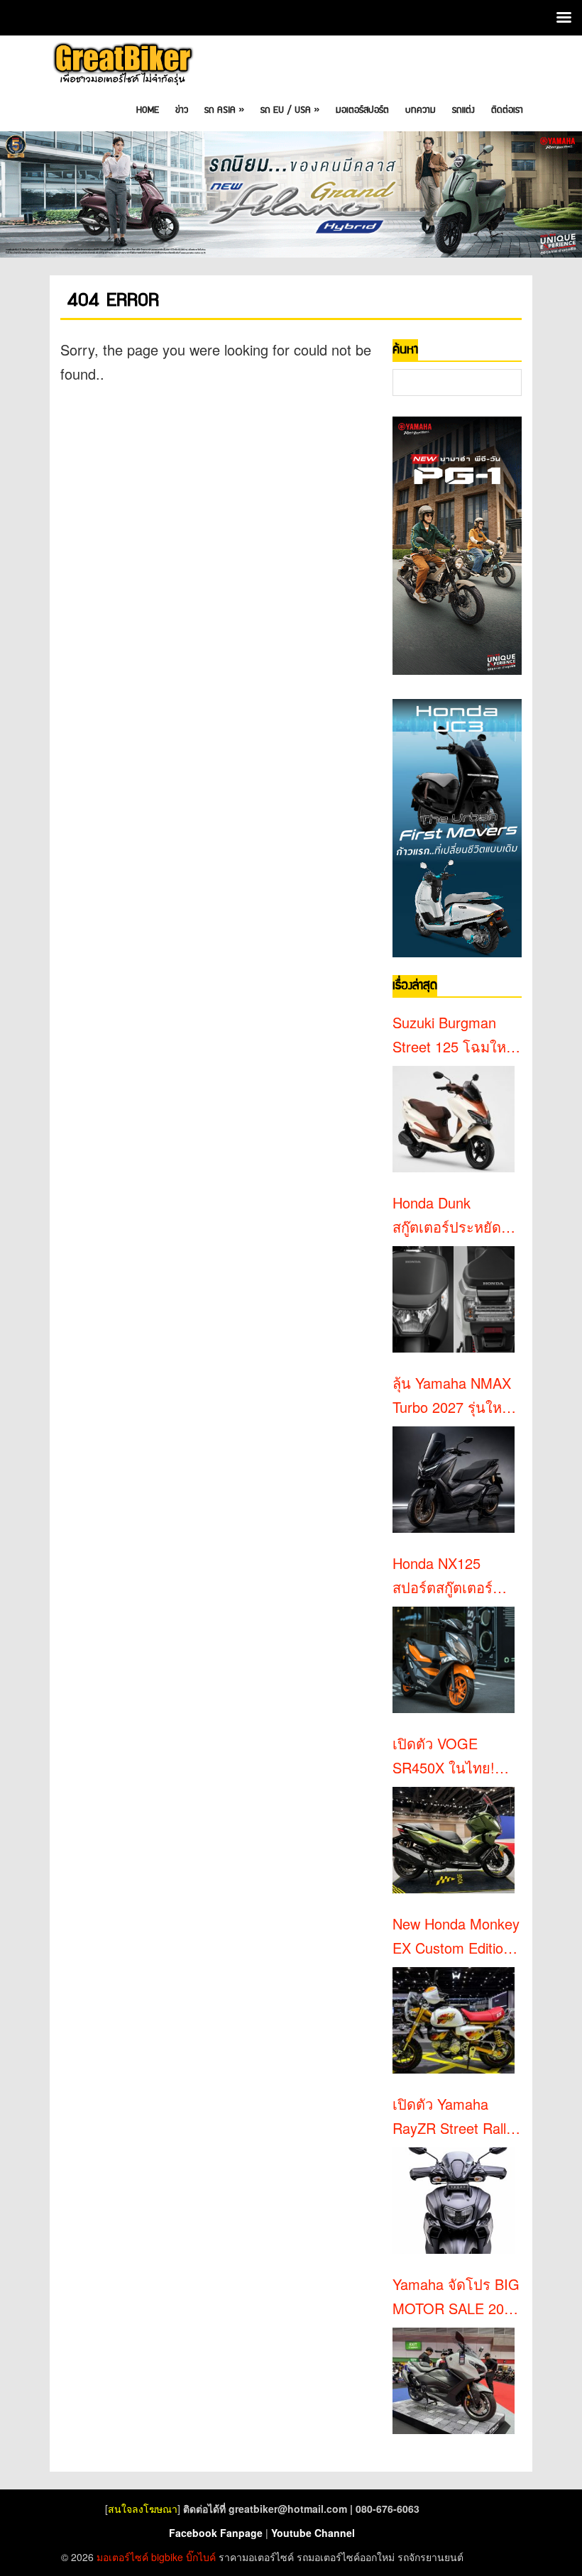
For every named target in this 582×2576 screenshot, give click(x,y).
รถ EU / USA (290, 110)
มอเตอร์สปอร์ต (362, 110)
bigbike (167, 2557)
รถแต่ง (463, 110)
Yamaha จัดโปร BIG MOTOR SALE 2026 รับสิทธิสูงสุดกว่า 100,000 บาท (456, 2297)
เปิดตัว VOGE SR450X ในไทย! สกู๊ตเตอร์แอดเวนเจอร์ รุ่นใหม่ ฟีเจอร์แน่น (453, 1756)
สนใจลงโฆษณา (143, 2509)
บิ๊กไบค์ (201, 2557)
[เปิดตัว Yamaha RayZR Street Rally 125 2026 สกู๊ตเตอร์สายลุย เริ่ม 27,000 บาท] (454, 2201)
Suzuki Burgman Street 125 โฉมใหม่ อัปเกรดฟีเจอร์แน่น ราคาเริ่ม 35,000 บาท (454, 1035)
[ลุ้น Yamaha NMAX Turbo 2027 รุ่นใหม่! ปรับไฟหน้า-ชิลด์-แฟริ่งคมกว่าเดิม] (454, 1480)
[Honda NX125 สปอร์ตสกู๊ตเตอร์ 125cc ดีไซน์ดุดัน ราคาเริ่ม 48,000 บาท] (454, 1660)
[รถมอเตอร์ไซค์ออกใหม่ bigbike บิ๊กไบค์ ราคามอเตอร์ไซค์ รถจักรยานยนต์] (122, 64)
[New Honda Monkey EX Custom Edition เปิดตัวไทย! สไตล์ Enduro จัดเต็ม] (454, 2020)
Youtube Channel (313, 2533)
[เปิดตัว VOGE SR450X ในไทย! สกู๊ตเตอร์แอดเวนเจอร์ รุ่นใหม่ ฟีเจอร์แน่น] (454, 1840)
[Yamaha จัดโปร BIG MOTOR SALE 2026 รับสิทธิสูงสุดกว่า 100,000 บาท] (454, 2381)
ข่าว (182, 110)
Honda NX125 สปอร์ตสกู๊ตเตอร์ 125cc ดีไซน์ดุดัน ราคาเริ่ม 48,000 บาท (446, 1576)
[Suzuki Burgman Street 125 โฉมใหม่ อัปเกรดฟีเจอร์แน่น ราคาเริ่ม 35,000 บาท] (454, 1119)
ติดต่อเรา (507, 110)
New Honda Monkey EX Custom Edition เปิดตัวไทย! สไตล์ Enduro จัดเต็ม (456, 1937)
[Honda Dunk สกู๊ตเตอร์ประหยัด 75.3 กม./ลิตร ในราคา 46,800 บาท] (454, 1299)
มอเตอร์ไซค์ (122, 2557)
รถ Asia (224, 110)
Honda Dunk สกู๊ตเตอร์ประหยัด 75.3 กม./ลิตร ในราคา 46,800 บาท (448, 1216)
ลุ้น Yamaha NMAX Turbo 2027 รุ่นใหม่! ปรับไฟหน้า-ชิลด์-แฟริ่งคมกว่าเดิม (456, 1396)
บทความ (421, 110)
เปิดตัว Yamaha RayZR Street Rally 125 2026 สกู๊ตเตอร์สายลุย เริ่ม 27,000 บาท (453, 2117)
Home (148, 110)
